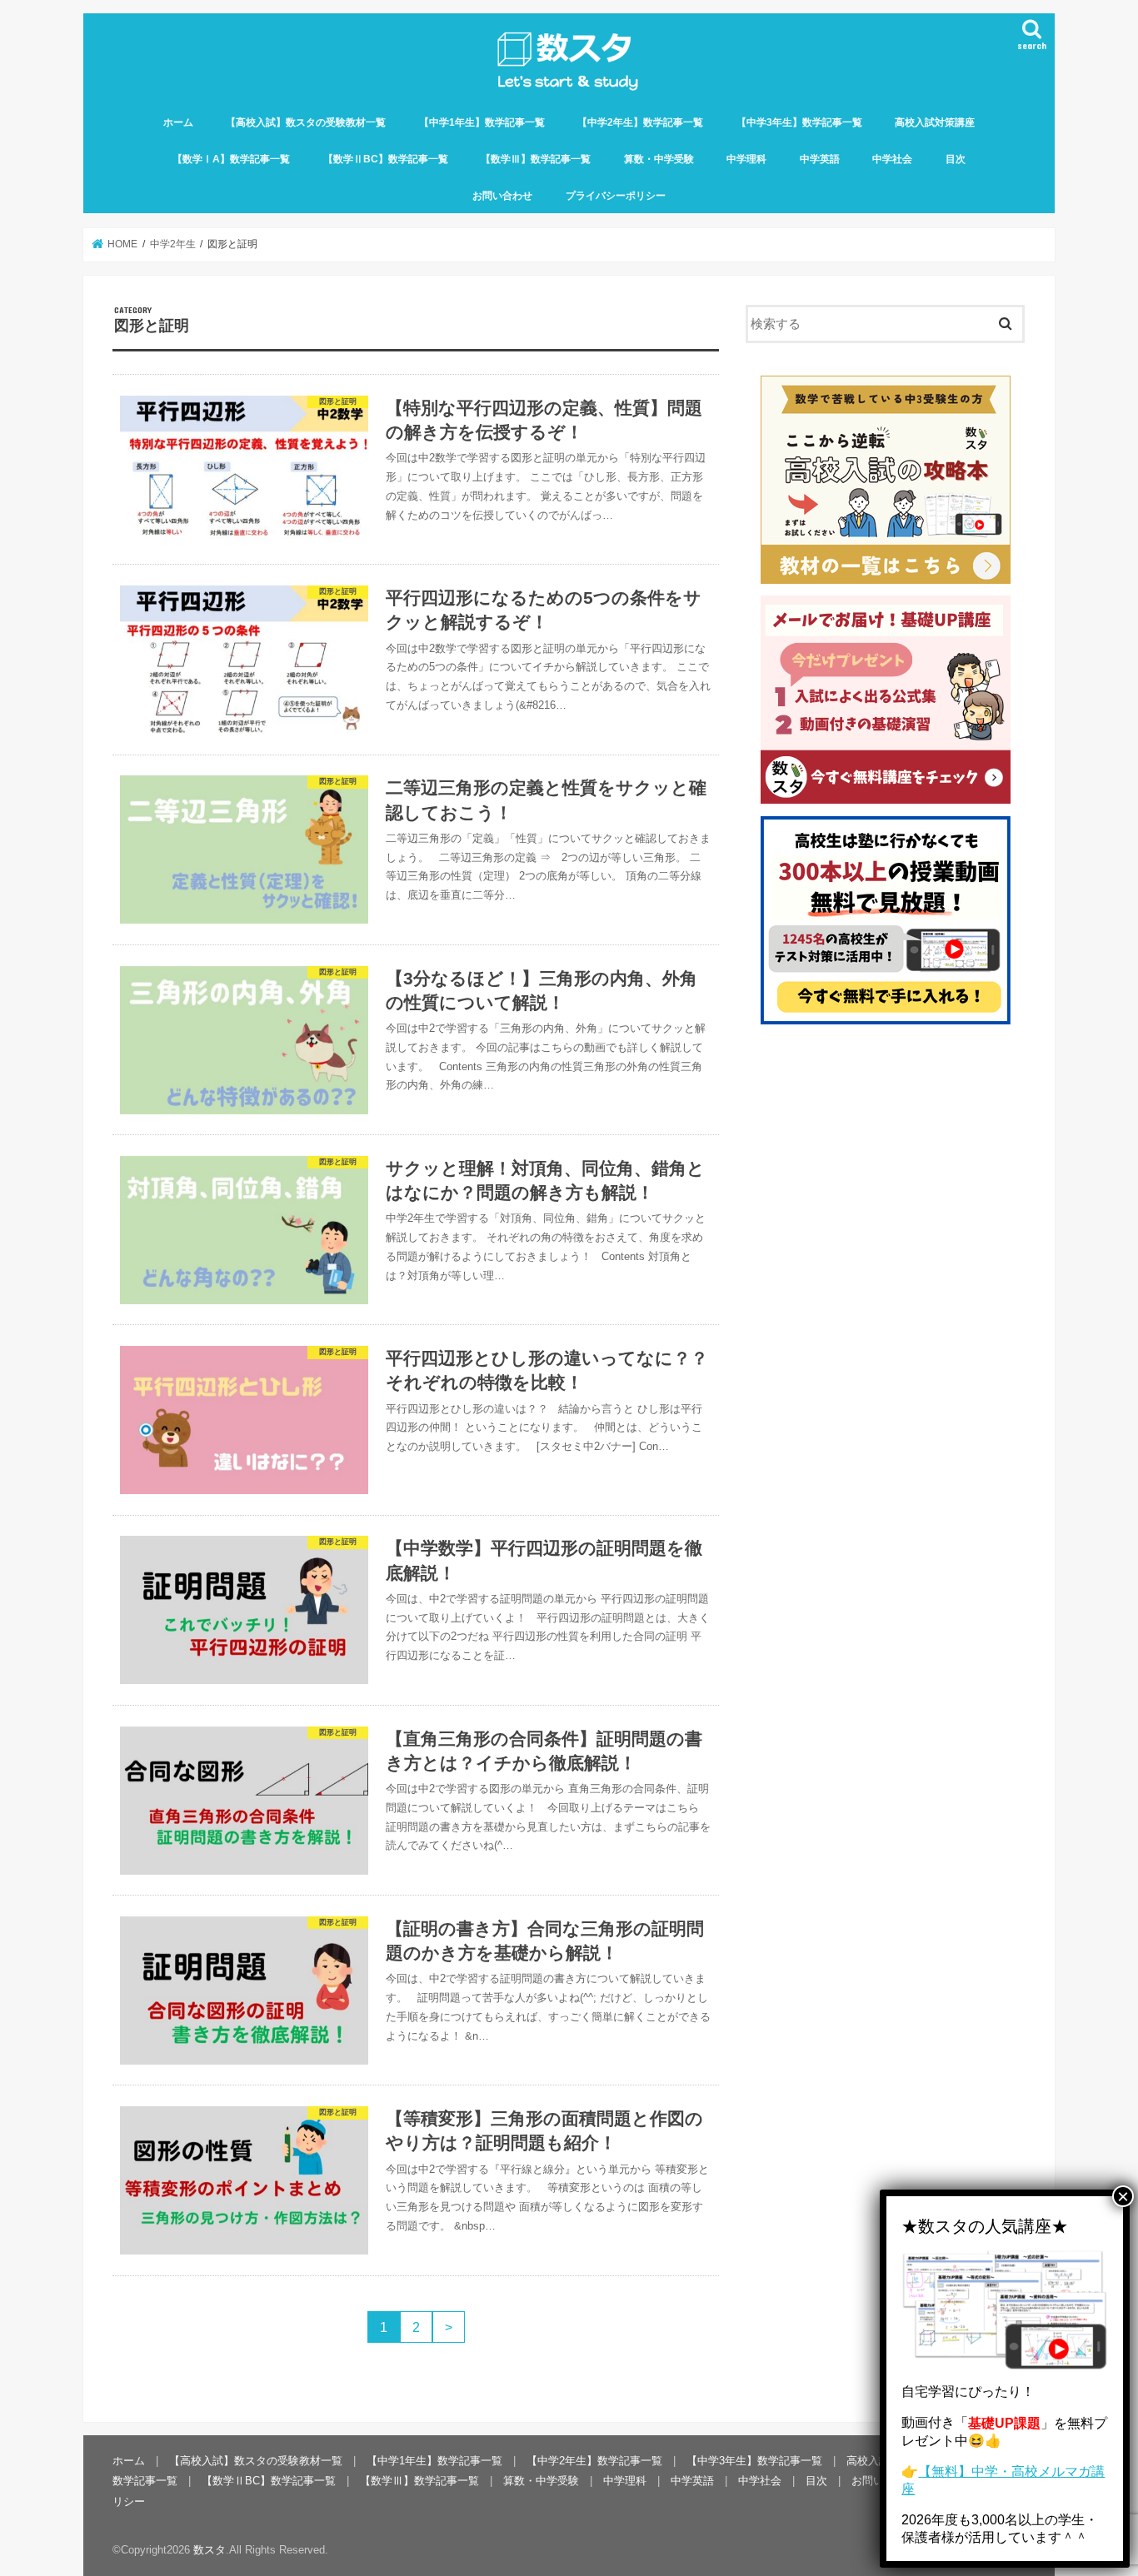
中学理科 (746, 159)
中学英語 (820, 159)
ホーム (178, 122)
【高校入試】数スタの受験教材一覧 (306, 122)
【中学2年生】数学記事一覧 (640, 122)
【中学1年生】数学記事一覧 (482, 122)
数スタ (210, 2550)
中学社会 (892, 159)
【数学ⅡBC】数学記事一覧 (386, 159)
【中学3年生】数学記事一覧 (799, 122)
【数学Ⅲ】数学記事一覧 (536, 159)
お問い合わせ (502, 196)
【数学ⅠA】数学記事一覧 (231, 159)
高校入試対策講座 (935, 122)
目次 (956, 159)
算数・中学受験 (659, 159)
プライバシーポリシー (616, 196)
